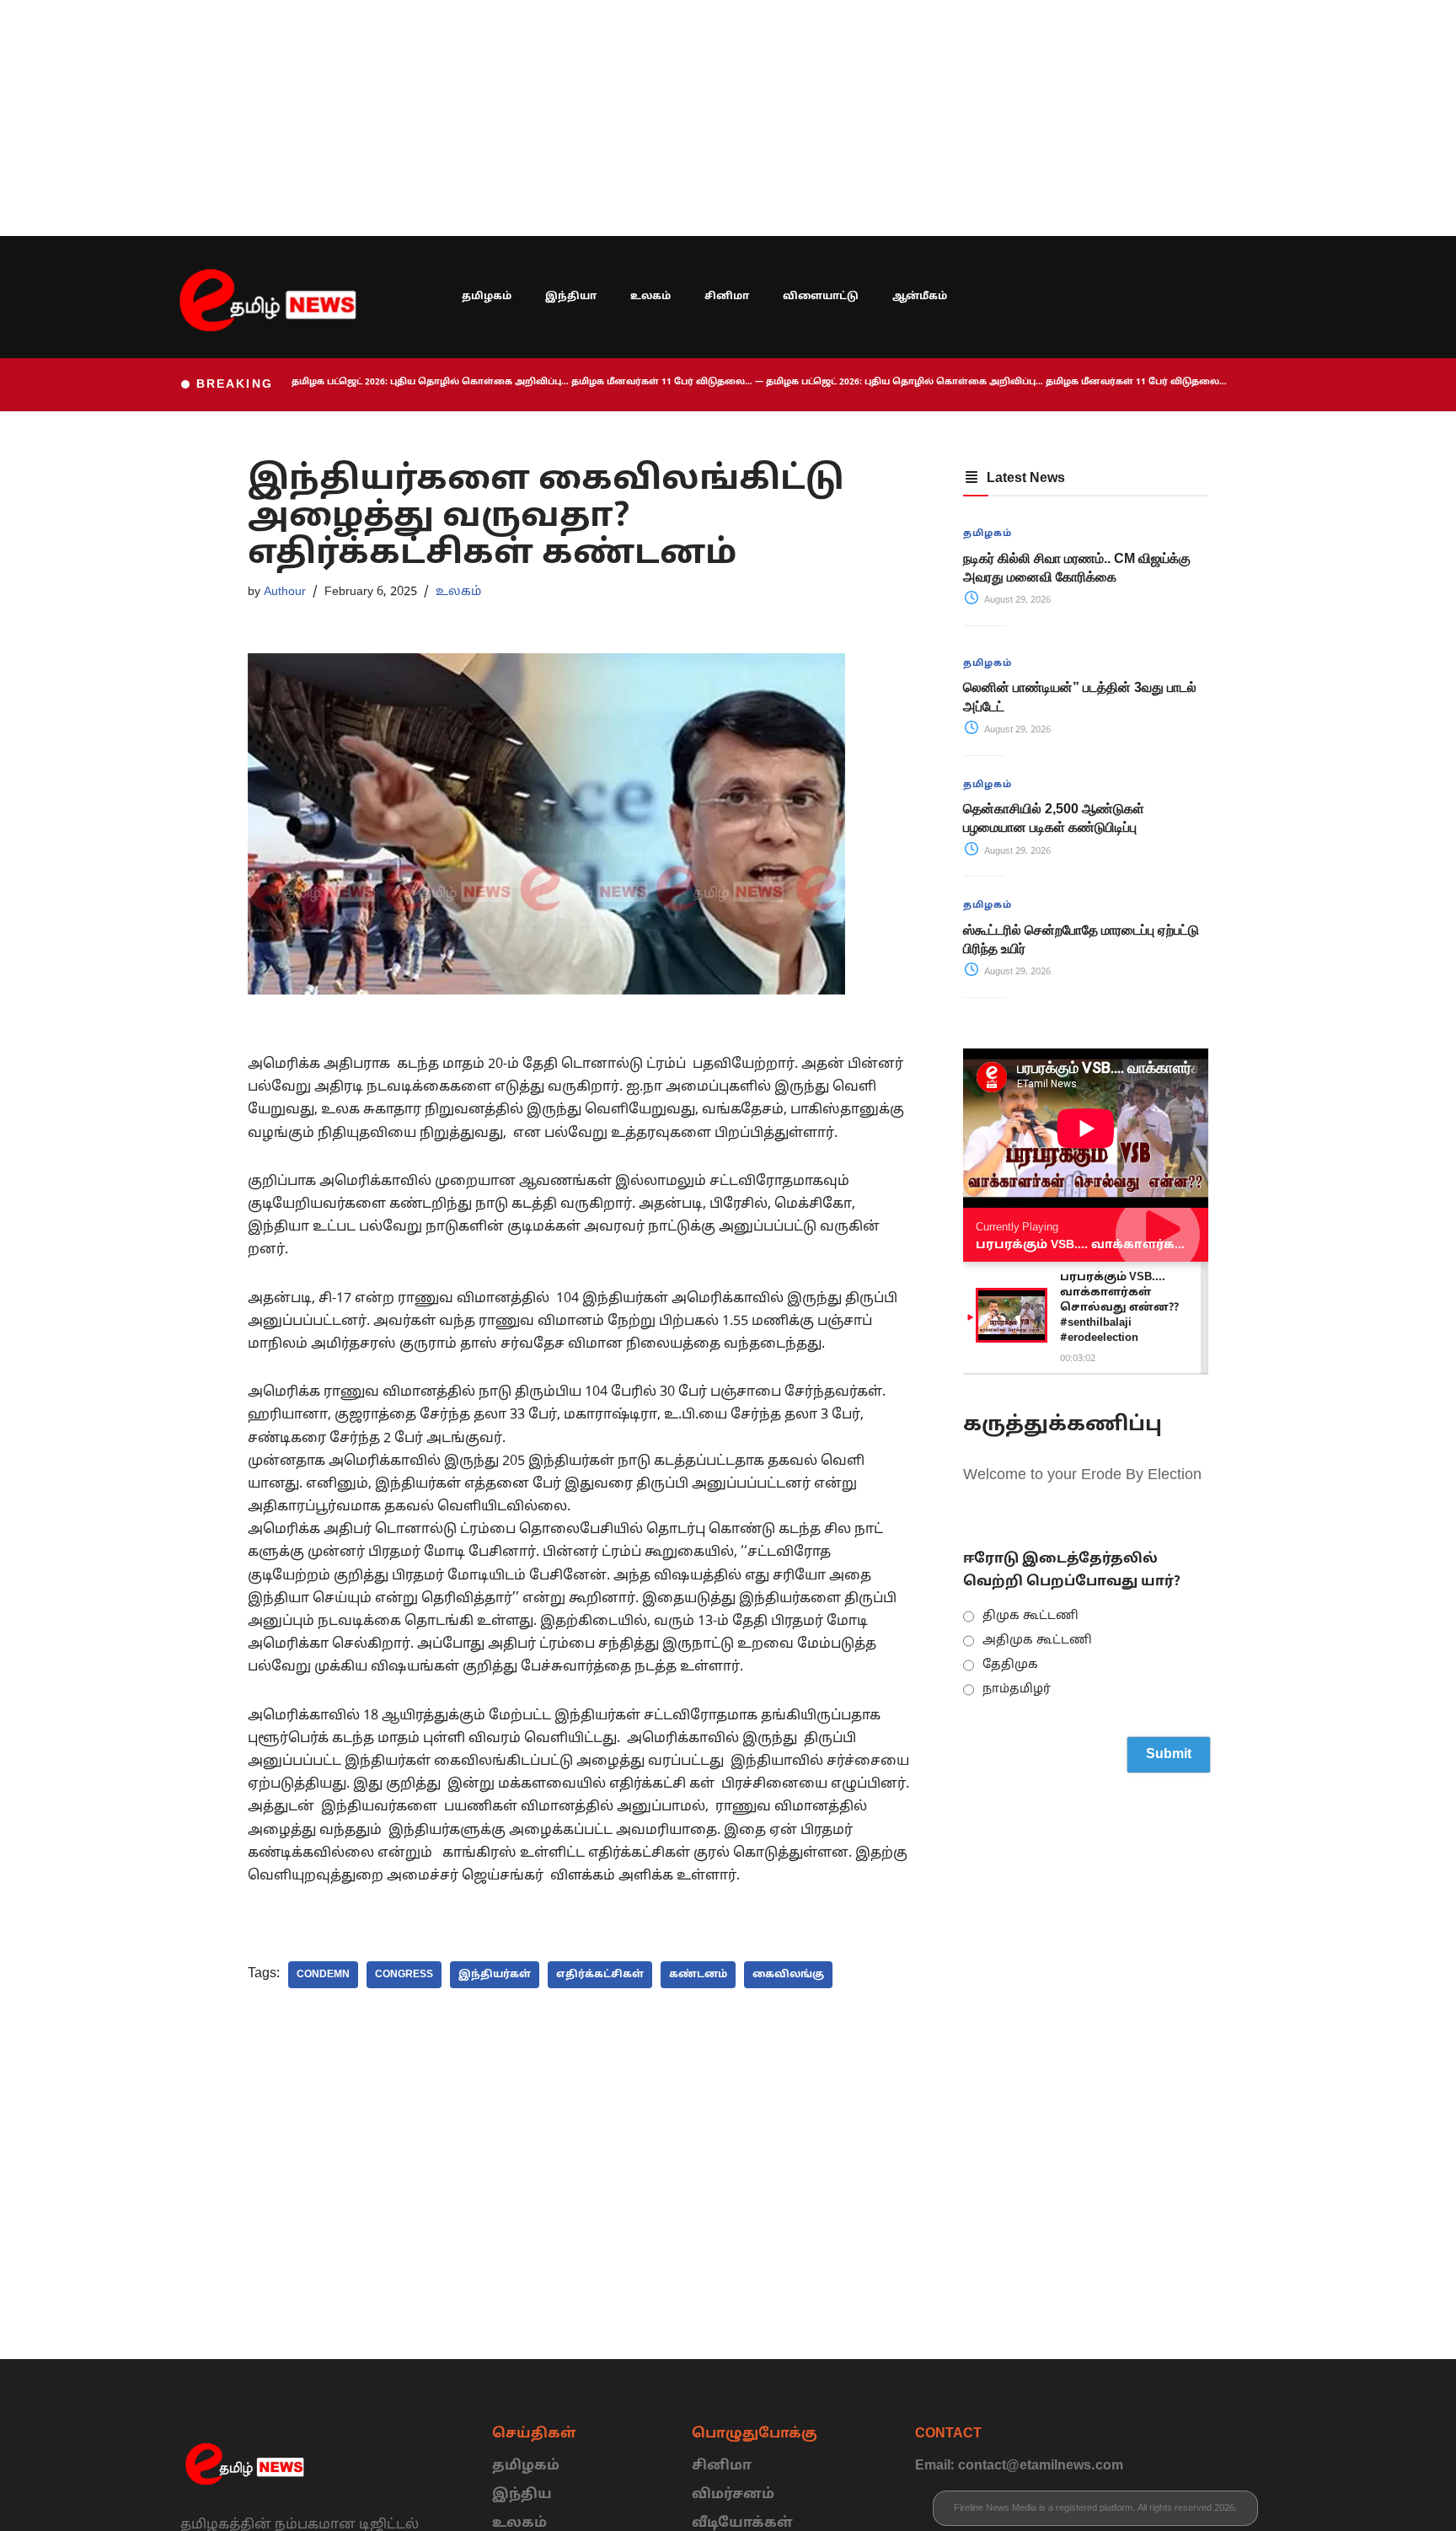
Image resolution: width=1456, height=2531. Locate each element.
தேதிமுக (1010, 1665)
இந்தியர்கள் (495, 1975)
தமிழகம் (487, 297)
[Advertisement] (506, 118)
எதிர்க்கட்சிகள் (600, 1975)
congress (404, 1975)
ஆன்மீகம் (920, 297)
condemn (323, 1975)
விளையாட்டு (821, 297)
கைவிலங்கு (788, 1975)
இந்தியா (571, 297)
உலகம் (650, 297)
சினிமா (727, 297)
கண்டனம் (698, 1975)
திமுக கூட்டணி (1030, 1616)
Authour (285, 592)
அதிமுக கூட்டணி (1037, 1641)
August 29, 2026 (1016, 600)
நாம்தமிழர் (1017, 1689)
